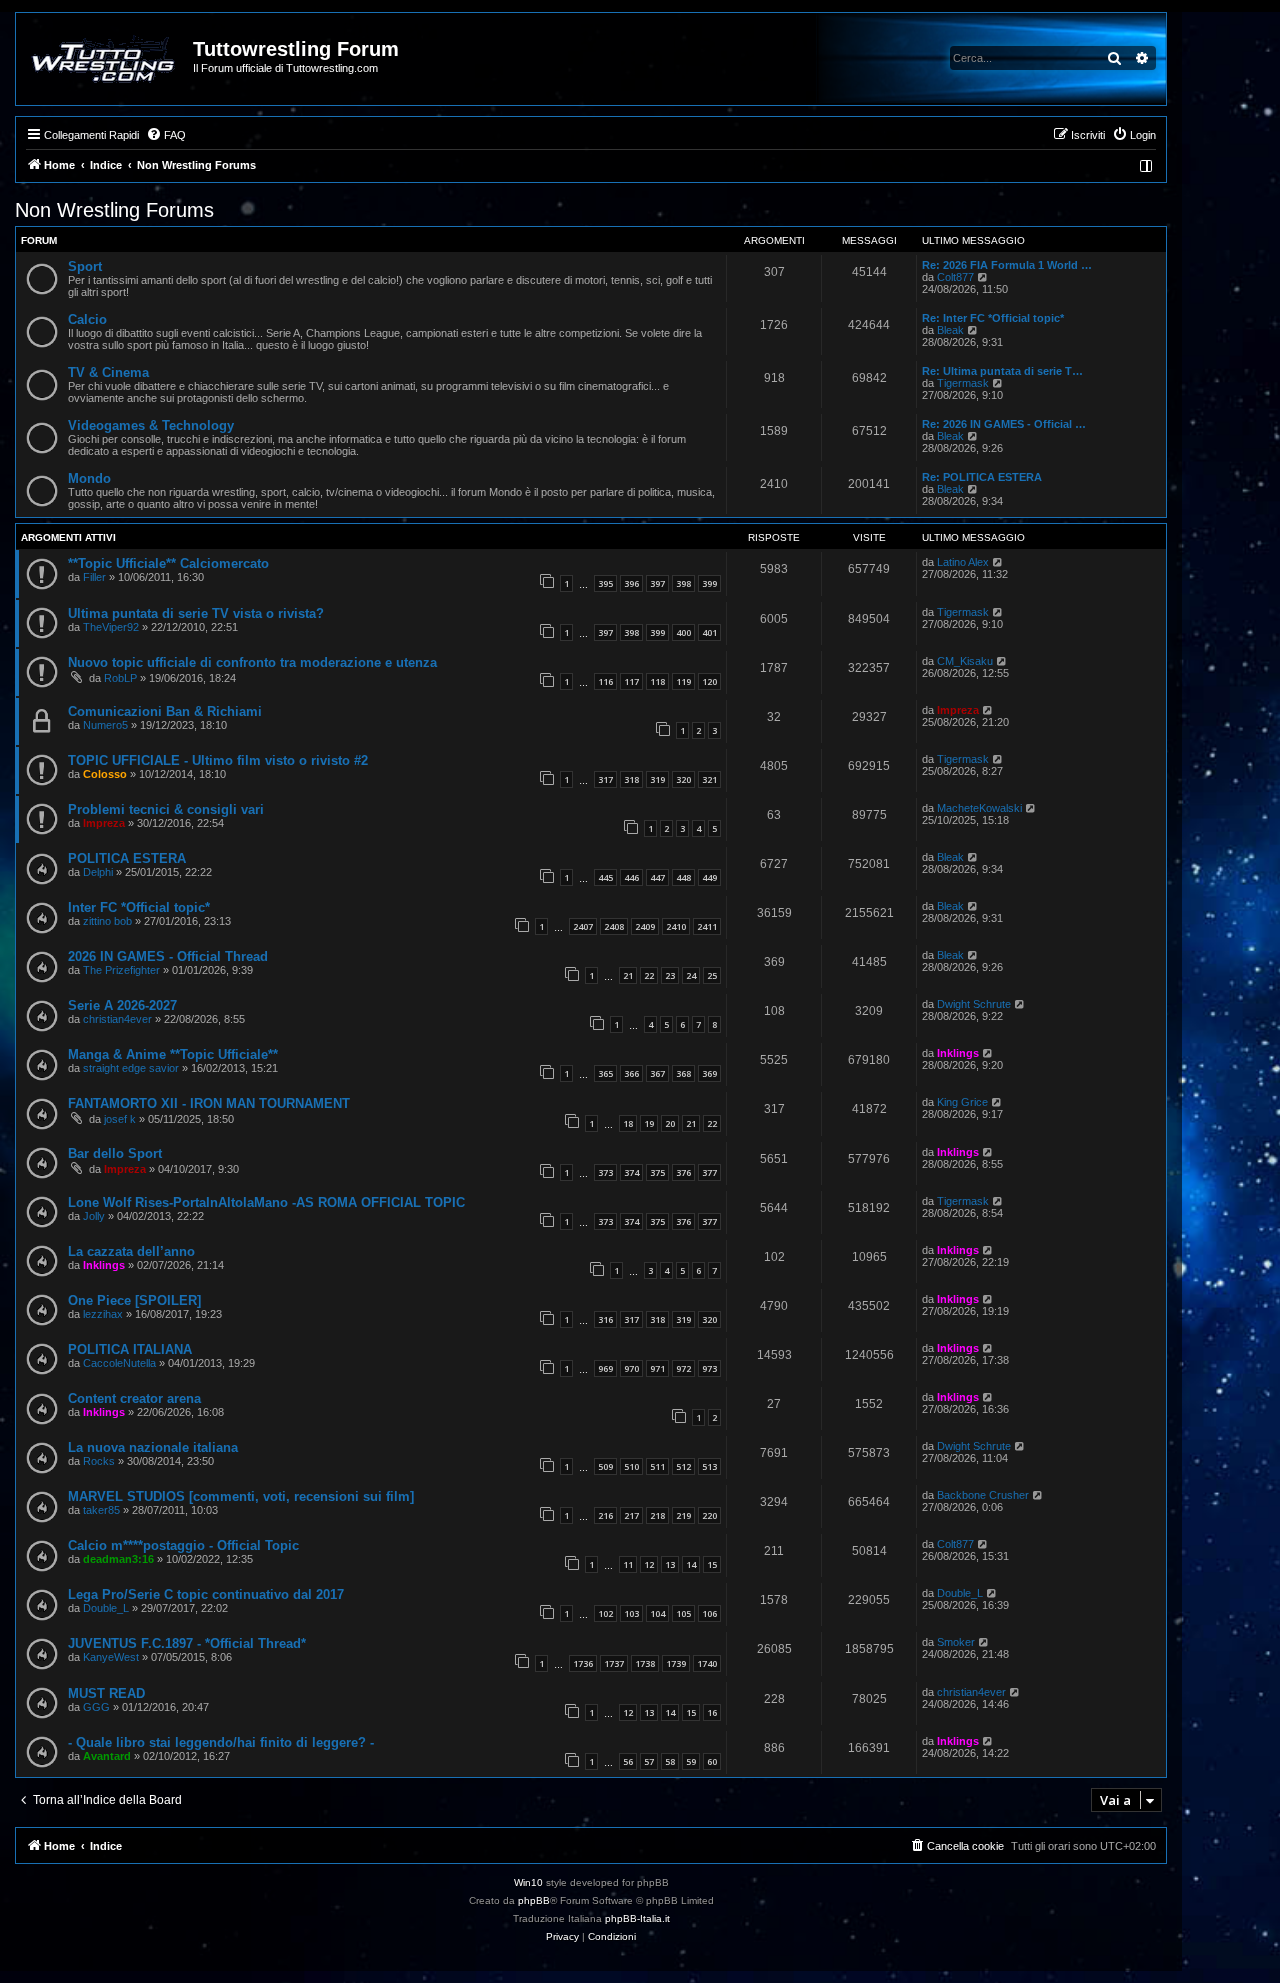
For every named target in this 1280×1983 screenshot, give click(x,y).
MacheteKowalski (979, 808)
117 (631, 681)
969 (605, 1368)
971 (657, 1368)
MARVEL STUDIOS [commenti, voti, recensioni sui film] (241, 1496)
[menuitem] (166, 135)
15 (712, 1564)
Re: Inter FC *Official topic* (993, 318)
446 (631, 877)
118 (657, 681)
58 (670, 1761)
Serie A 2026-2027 (122, 1005)
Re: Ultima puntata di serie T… (1002, 371)
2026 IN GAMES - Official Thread (168, 956)
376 (683, 1172)
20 (670, 1123)
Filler (94, 577)
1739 (676, 1663)
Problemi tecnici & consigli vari (166, 809)
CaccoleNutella (119, 1363)
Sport (85, 266)
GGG (96, 1707)
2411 (707, 926)
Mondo (89, 478)
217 (631, 1515)
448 (683, 877)
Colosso (105, 774)
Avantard (107, 1756)
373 (605, 1172)
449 (709, 877)
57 (649, 1761)
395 (605, 583)
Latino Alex (963, 562)
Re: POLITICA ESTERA (982, 477)
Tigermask (963, 383)
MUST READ (106, 1693)
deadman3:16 (118, 1559)
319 (657, 779)
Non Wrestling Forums (114, 210)
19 (649, 1123)
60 (712, 1761)
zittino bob (107, 921)
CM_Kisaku (965, 661)
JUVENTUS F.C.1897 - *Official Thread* (187, 1643)
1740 (707, 1663)
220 (709, 1515)
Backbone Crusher (983, 1495)
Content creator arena (134, 1398)
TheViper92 (111, 627)
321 (709, 779)
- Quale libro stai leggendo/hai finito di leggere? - (221, 1742)
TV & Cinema (108, 372)
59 (691, 1761)
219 (683, 1515)
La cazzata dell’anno (131, 1251)
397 (657, 583)
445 (605, 877)
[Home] (105, 59)
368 (683, 1073)
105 (683, 1613)
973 (709, 1368)
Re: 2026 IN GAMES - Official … (1004, 424)
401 (709, 632)
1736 (583, 1663)
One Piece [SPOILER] (134, 1300)
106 (709, 1613)
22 (649, 975)
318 (631, 779)
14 (691, 1564)
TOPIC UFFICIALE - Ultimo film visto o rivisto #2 (218, 760)
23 (670, 975)
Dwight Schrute (974, 1004)
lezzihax (103, 1314)
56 (628, 1761)
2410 (676, 926)
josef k (120, 1119)
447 (657, 877)
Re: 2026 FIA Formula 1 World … (1007, 265)
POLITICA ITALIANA (130, 1349)
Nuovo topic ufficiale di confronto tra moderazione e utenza (252, 662)
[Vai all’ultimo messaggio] (998, 562)
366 (631, 1073)
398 (683, 583)
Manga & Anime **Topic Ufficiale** (173, 1054)
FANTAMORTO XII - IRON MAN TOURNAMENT (209, 1103)
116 (605, 681)
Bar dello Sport (115, 1153)
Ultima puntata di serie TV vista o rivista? (196, 613)
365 (605, 1073)
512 (683, 1466)
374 (631, 1172)
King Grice (962, 1102)
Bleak (950, 330)
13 (670, 1564)
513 (709, 1466)
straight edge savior (131, 1068)
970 (631, 1368)
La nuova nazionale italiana (153, 1447)
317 (605, 779)
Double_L (106, 1608)
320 (683, 779)
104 (657, 1613)
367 (657, 1073)
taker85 (101, 1510)
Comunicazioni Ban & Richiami (165, 711)
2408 (614, 926)
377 (709, 1172)
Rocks (99, 1461)
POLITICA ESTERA (127, 858)
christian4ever (117, 1019)
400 (683, 632)
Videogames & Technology (151, 425)
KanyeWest (111, 1657)
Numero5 (105, 725)
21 (628, 975)
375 (657, 1172)
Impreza (958, 710)
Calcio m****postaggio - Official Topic (183, 1545)
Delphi (98, 872)
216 (605, 1515)
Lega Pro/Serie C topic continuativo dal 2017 (206, 1594)
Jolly (94, 1216)
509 (605, 1466)
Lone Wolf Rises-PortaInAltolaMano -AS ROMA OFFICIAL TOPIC (266, 1202)
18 (628, 1123)
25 (712, 975)
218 (657, 1515)
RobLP (120, 678)
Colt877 (955, 277)
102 (605, 1613)
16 (712, 1712)
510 (631, 1466)
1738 (645, 1663)
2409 (645, 926)
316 (605, 1319)
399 (709, 583)
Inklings (958, 1053)
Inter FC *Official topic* (139, 907)
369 (709, 1073)
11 (628, 1564)
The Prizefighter (121, 970)
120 (709, 681)
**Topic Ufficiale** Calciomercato (168, 563)
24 (691, 975)
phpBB (534, 1900)
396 (631, 583)
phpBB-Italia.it (637, 1918)
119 (683, 681)
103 (631, 1613)
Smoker (956, 1642)
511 (657, 1466)
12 (649, 1564)
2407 (583, 926)
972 (683, 1368)
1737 (614, 1663)
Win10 (528, 1882)
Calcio (87, 319)
